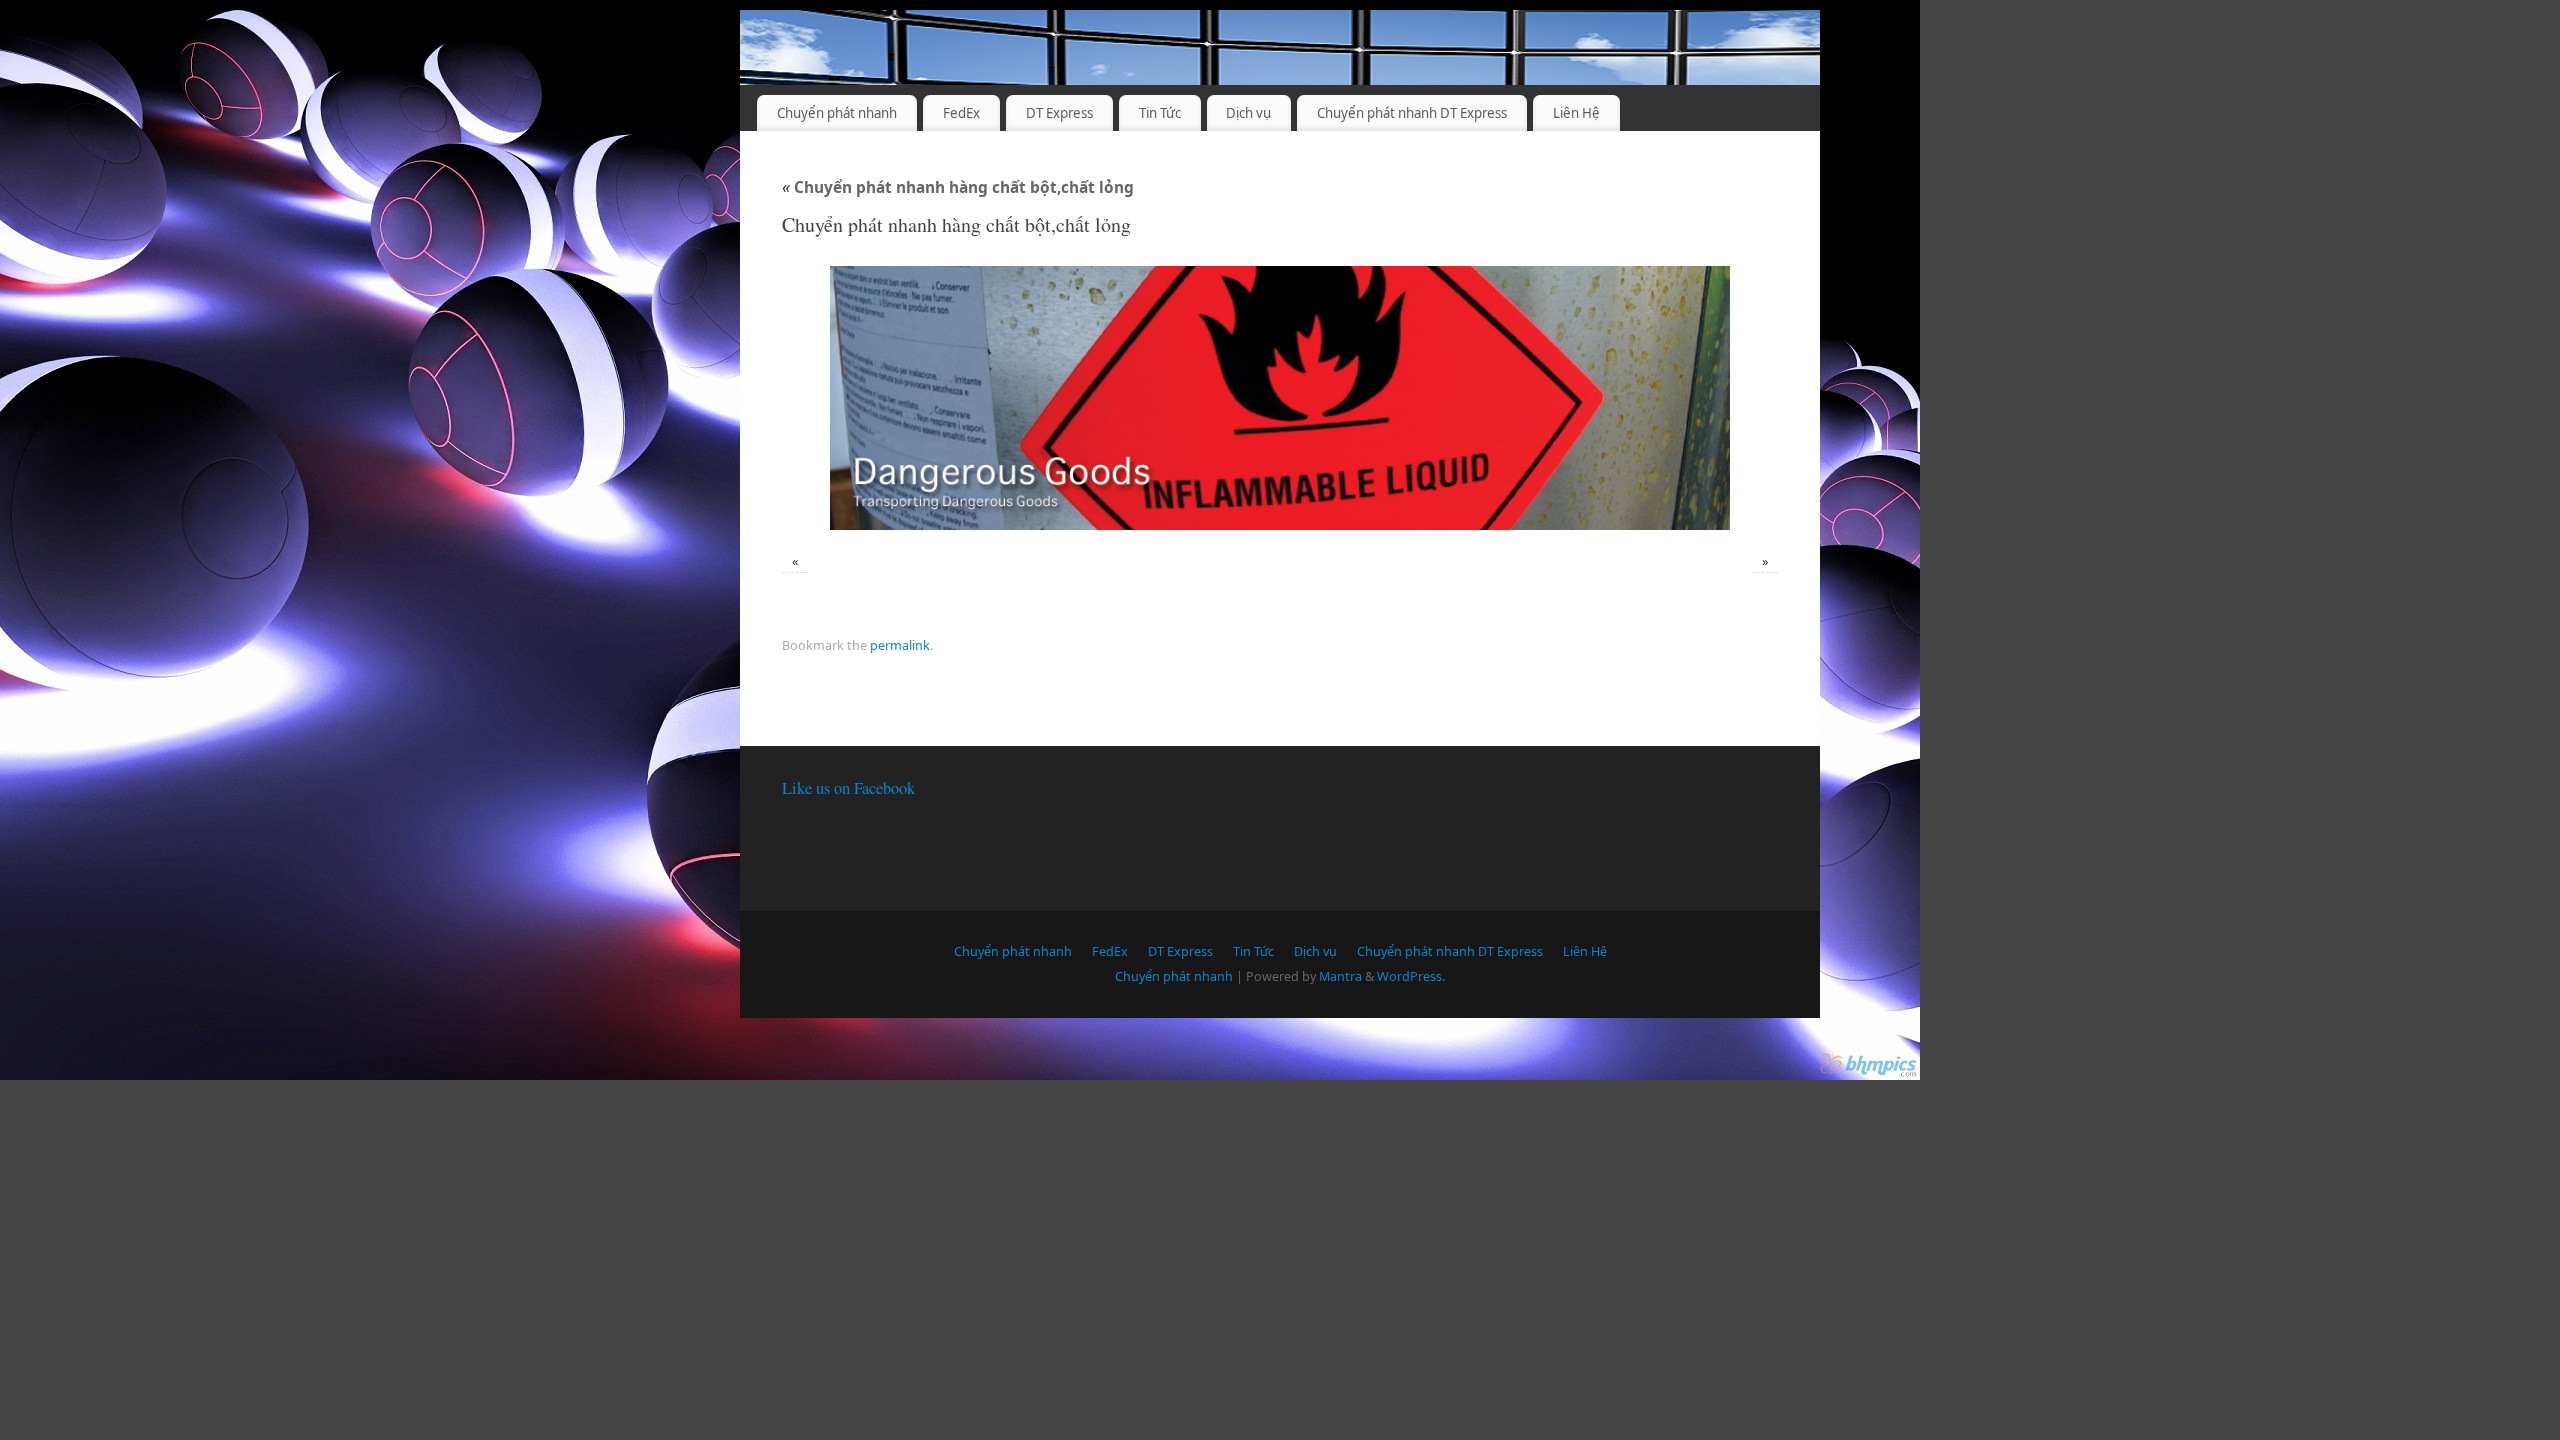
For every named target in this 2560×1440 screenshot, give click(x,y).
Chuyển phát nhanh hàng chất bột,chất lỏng (958, 187)
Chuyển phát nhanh (837, 113)
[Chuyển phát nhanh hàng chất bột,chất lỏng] (1280, 398)
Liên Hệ (1576, 113)
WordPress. (1411, 976)
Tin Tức (1160, 113)
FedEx (961, 113)
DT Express (1059, 113)
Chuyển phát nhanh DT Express (1412, 113)
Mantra (1340, 976)
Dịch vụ (1248, 113)
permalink (900, 645)
